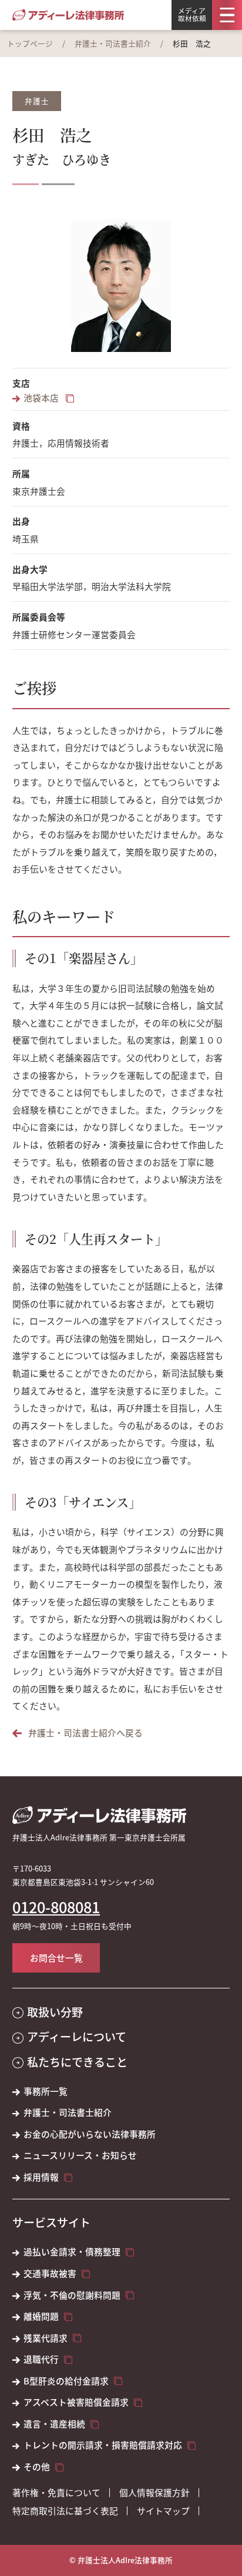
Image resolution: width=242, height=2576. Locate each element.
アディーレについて (77, 2037)
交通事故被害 (50, 2273)
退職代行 (41, 2359)
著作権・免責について (56, 2493)
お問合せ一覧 (56, 1958)
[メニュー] (227, 15)
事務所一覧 (46, 2091)
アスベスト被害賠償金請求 (76, 2402)
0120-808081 (56, 1907)
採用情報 (41, 2177)
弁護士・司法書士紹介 (113, 43)
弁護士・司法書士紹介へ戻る (85, 1733)
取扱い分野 (55, 2012)
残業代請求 (46, 2338)
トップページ (30, 43)
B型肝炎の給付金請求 (66, 2381)
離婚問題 (41, 2316)
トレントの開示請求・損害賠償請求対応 (103, 2445)
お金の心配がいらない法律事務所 (90, 2134)
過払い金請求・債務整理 (72, 2252)
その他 (37, 2467)
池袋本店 (42, 398)
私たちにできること (77, 2062)
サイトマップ (163, 2511)
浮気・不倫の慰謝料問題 (72, 2295)
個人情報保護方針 (154, 2493)
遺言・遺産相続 (54, 2424)
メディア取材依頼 (192, 14)
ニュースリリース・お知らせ (80, 2155)
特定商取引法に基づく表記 (65, 2511)
